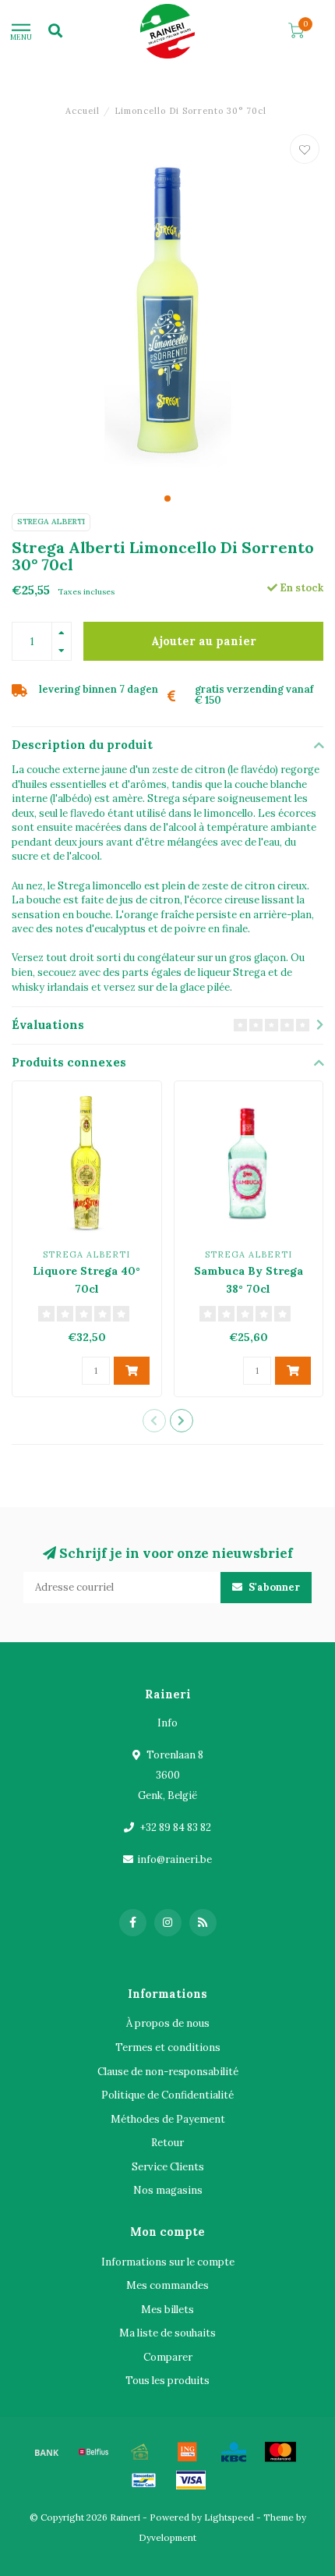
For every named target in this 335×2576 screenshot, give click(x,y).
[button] (167, 499)
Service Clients (168, 2167)
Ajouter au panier (204, 641)
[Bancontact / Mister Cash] (144, 2480)
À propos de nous (168, 2023)
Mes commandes (167, 2285)
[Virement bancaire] (47, 2452)
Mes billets (167, 2310)
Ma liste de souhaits (167, 2333)
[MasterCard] (280, 2452)
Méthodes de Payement (168, 2119)
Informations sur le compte (168, 2262)
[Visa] (191, 2480)
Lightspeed (229, 2517)
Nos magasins (168, 2190)
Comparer (168, 2357)
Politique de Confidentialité (167, 2095)
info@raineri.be (175, 1859)
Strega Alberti (51, 522)
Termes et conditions (168, 2047)
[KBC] (234, 2452)
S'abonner (273, 1587)
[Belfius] (93, 2452)
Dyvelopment (167, 2537)
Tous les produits (167, 2381)
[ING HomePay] (187, 2452)
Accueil (83, 111)
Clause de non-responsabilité (168, 2072)
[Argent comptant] (140, 2452)
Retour (167, 2143)
